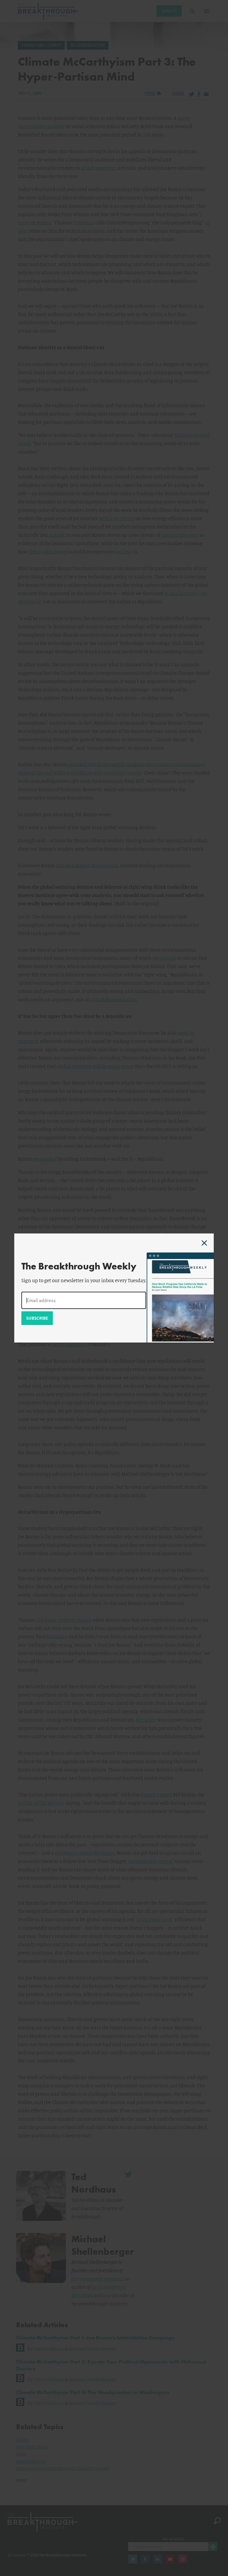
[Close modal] (204, 1243)
